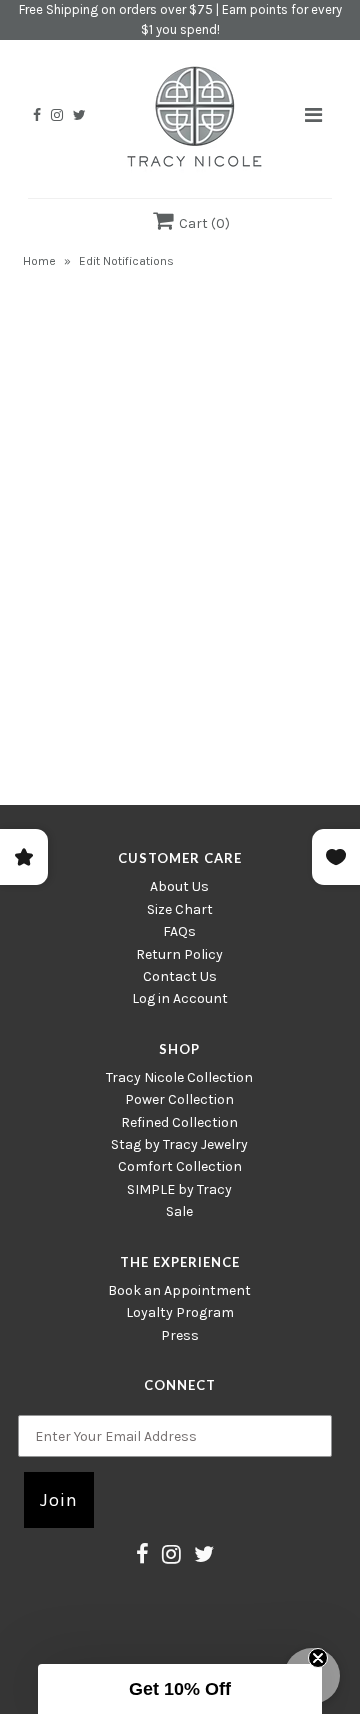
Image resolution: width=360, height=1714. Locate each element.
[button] (180, 1689)
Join (59, 1500)
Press (180, 1335)
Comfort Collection (180, 1166)
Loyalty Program (180, 1312)
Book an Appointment (179, 1290)
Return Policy (179, 954)
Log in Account (180, 998)
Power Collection (179, 1099)
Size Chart (180, 909)
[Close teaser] (318, 1658)
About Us (179, 886)
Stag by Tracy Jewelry (179, 1144)
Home (39, 261)
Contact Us (180, 976)
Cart (201, 223)
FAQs (179, 931)
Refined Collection (179, 1122)
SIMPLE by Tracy (179, 1189)
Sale (179, 1211)
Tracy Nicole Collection (179, 1077)
